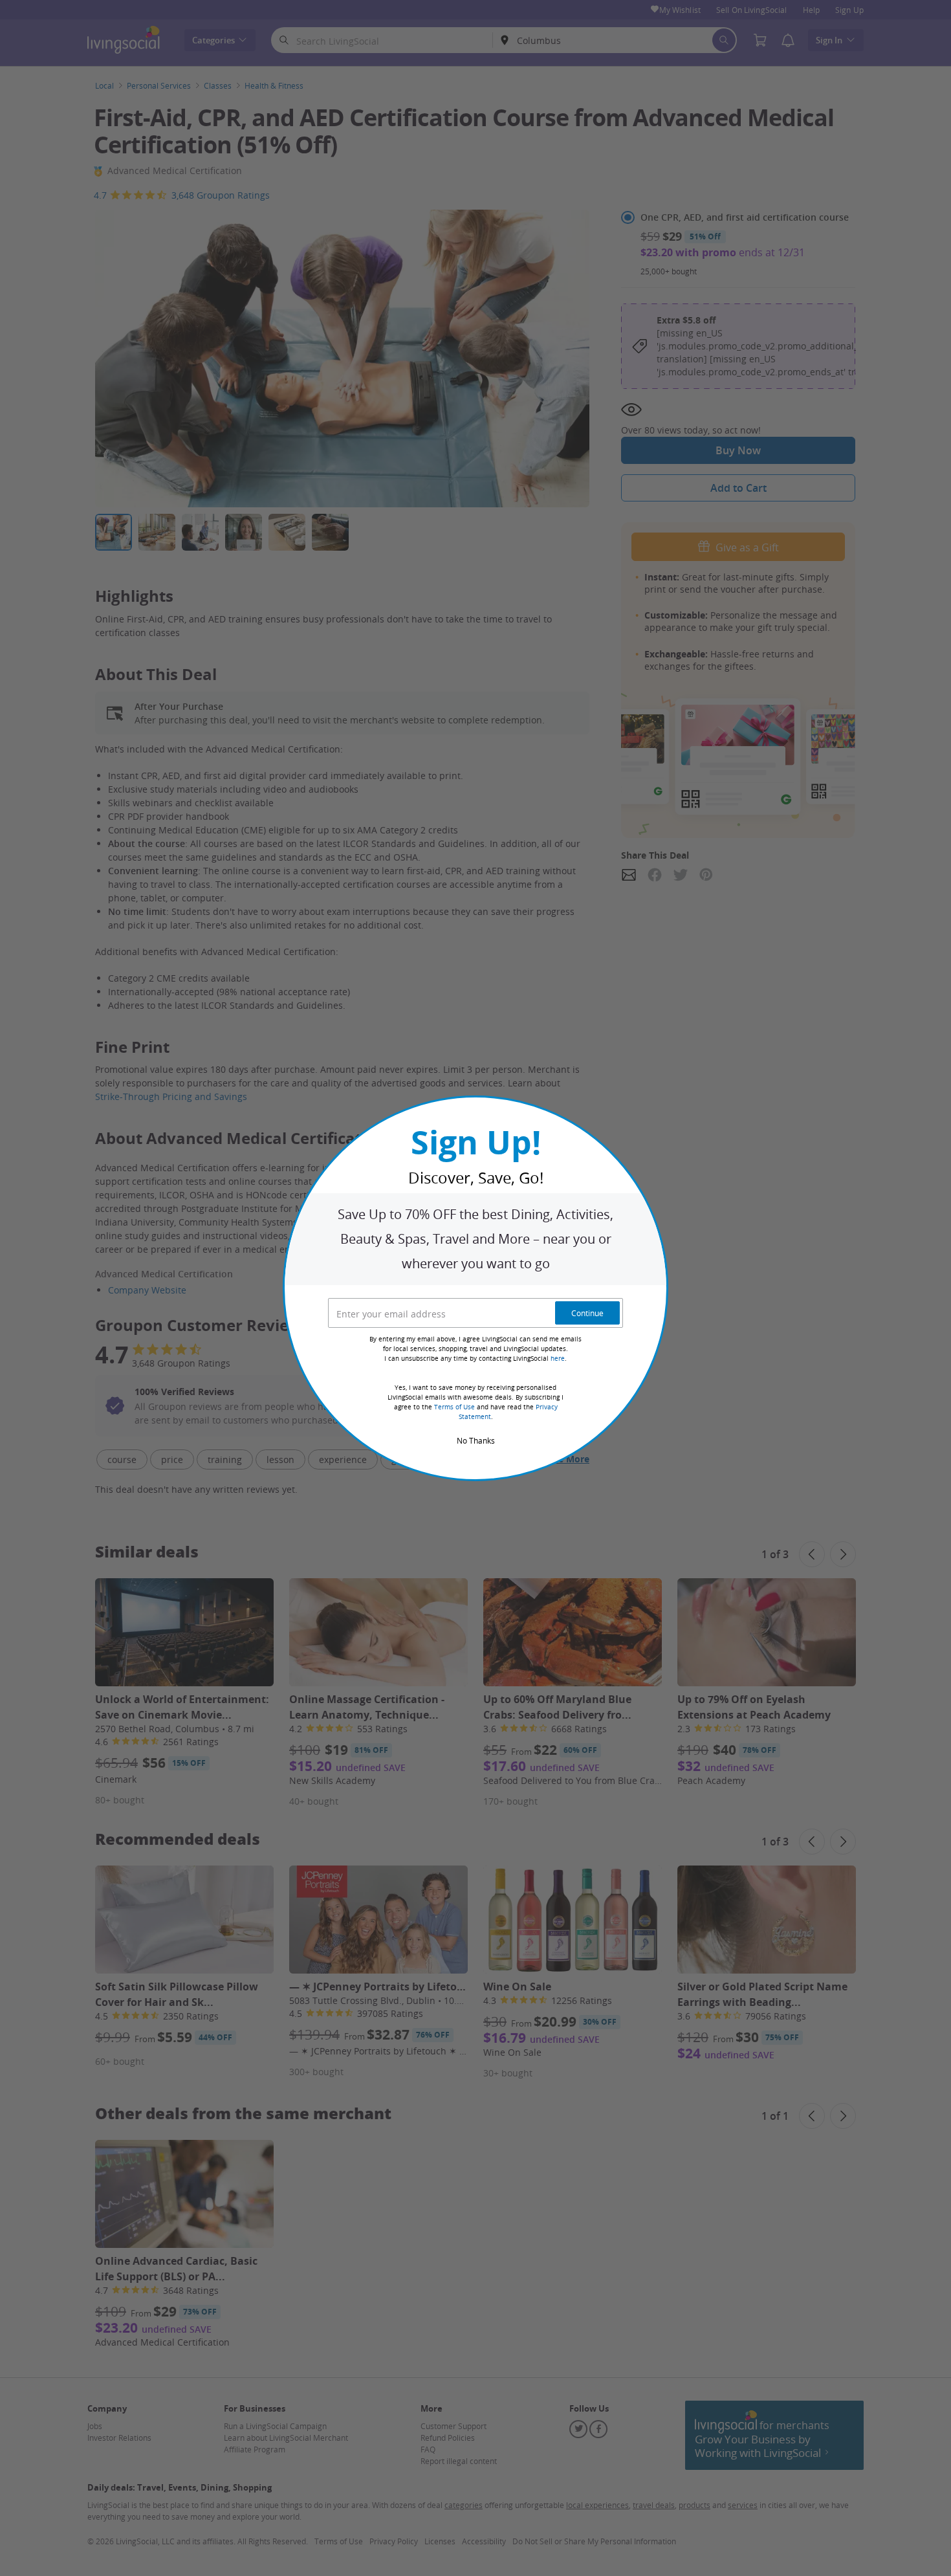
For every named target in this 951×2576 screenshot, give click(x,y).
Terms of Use (454, 1407)
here (558, 1359)
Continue (587, 1313)
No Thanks (476, 1440)
